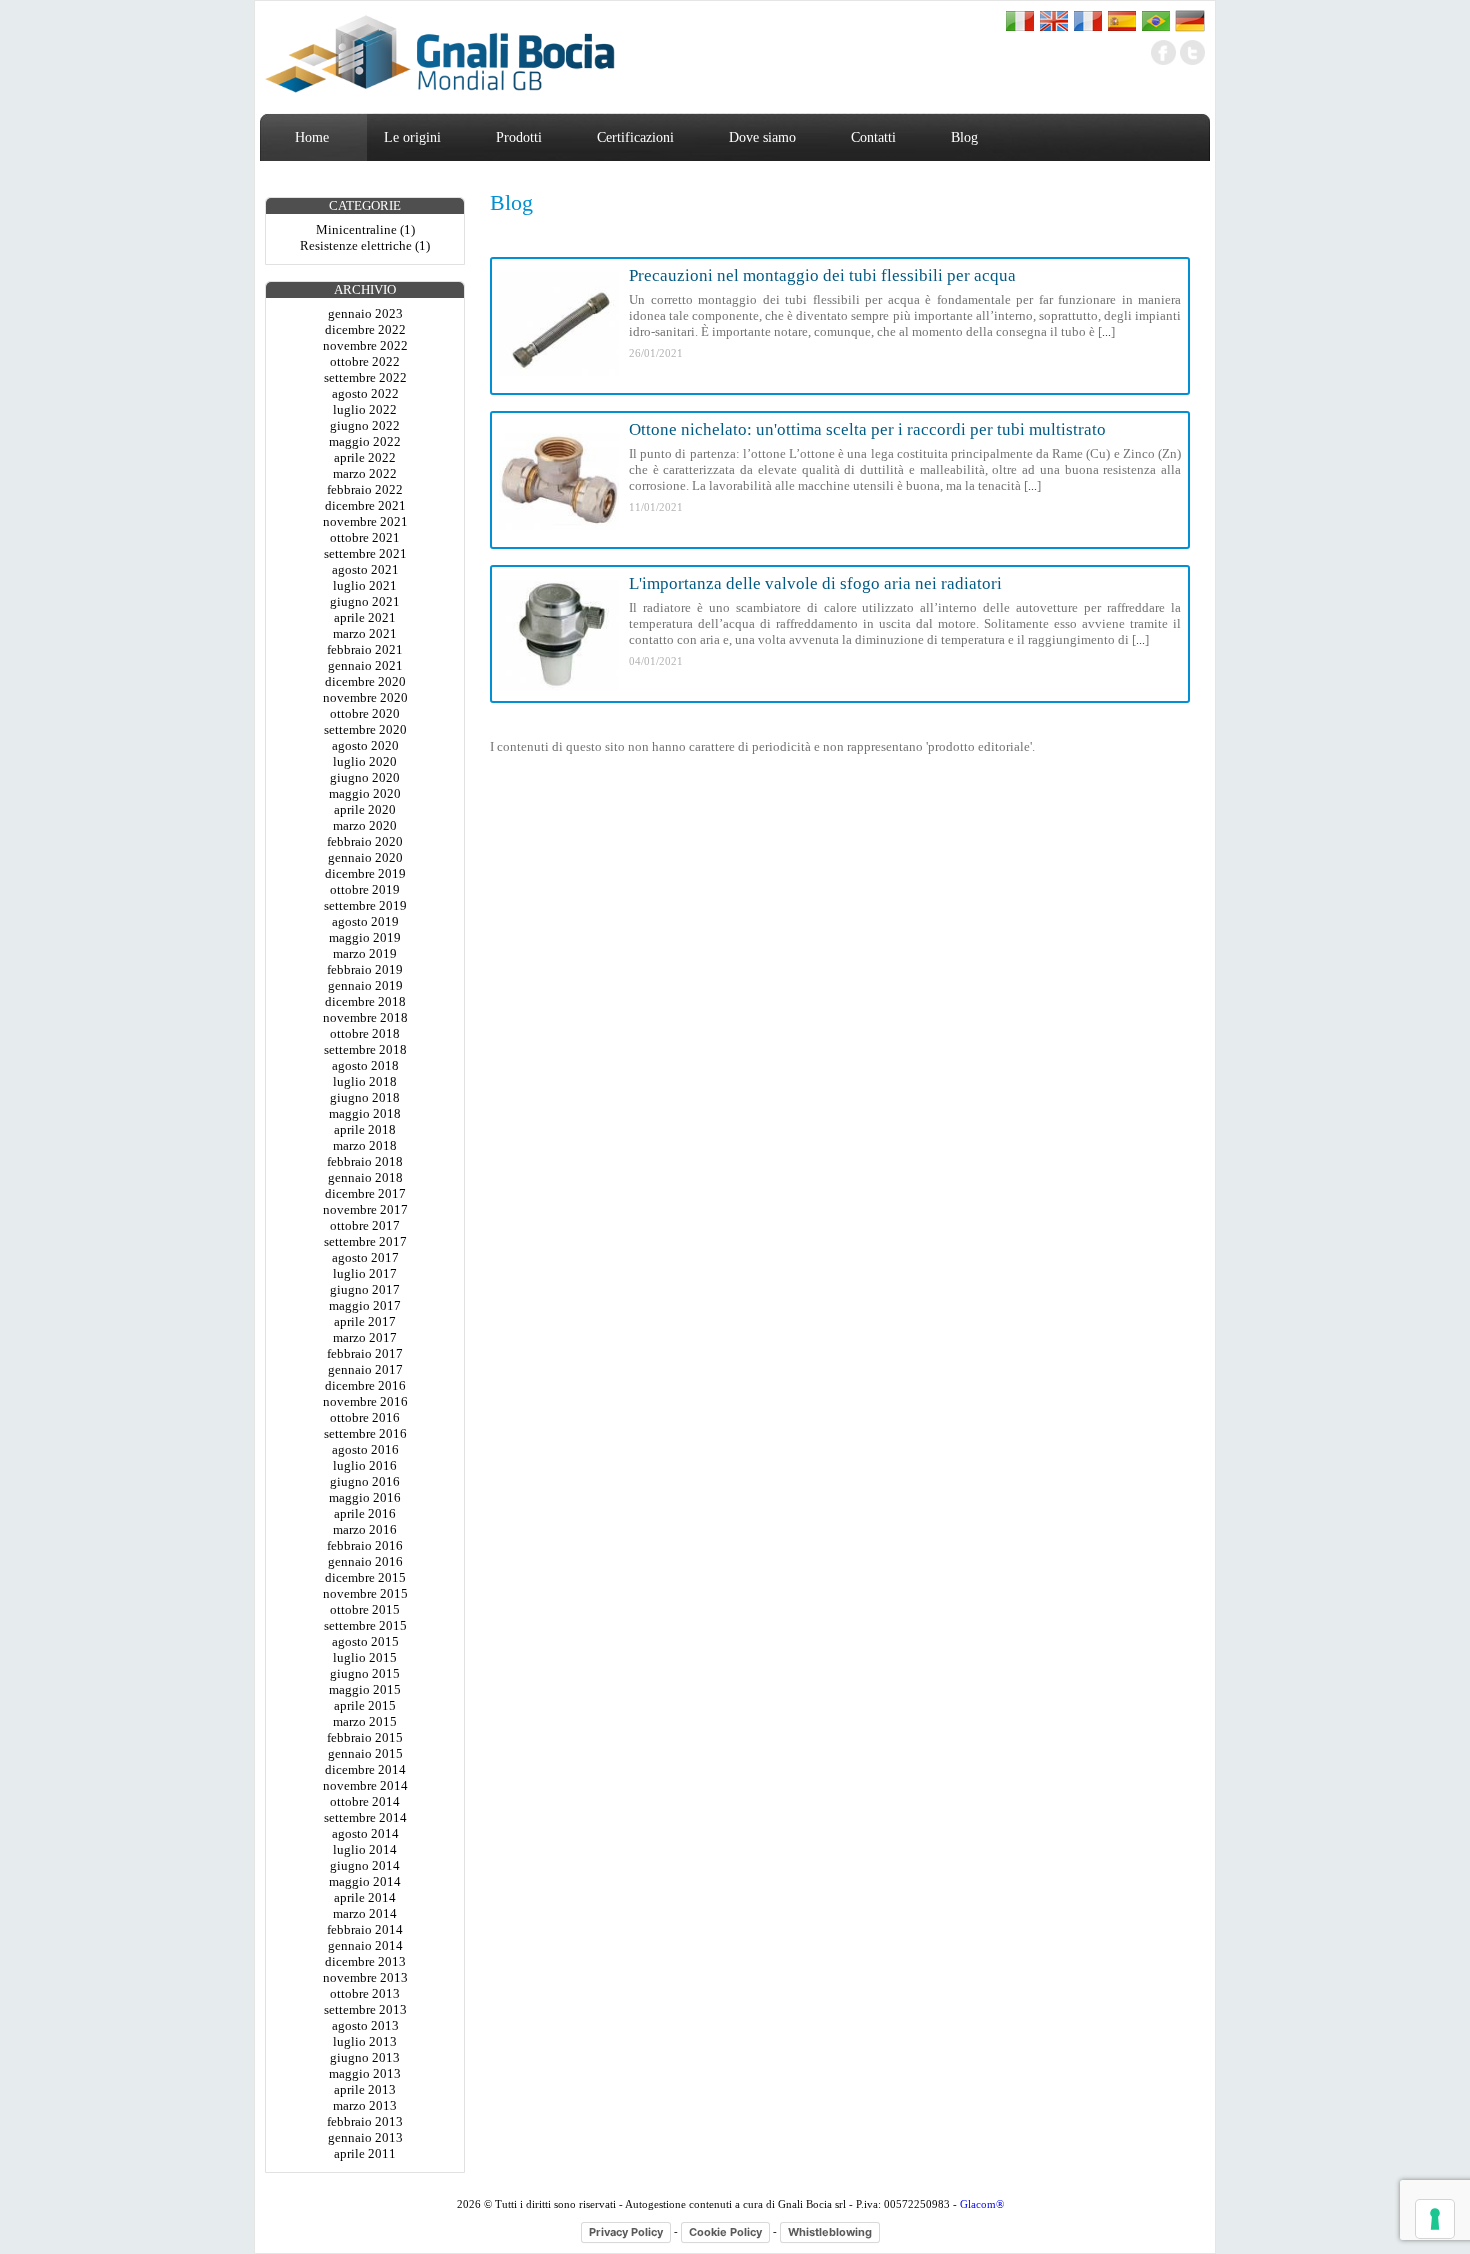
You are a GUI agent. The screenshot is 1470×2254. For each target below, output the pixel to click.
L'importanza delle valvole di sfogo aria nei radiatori (815, 583)
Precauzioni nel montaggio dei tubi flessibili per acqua (822, 275)
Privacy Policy (626, 2232)
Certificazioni (635, 137)
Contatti (873, 137)
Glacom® (982, 2204)
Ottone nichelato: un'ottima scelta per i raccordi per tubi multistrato (867, 429)
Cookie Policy (725, 2232)
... (1106, 332)
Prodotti (519, 137)
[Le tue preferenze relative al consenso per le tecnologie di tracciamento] (1435, 2219)
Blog (964, 137)
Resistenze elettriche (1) (365, 245)
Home (312, 137)
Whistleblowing (830, 2232)
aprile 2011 (365, 2153)
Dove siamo (762, 137)
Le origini (412, 137)
